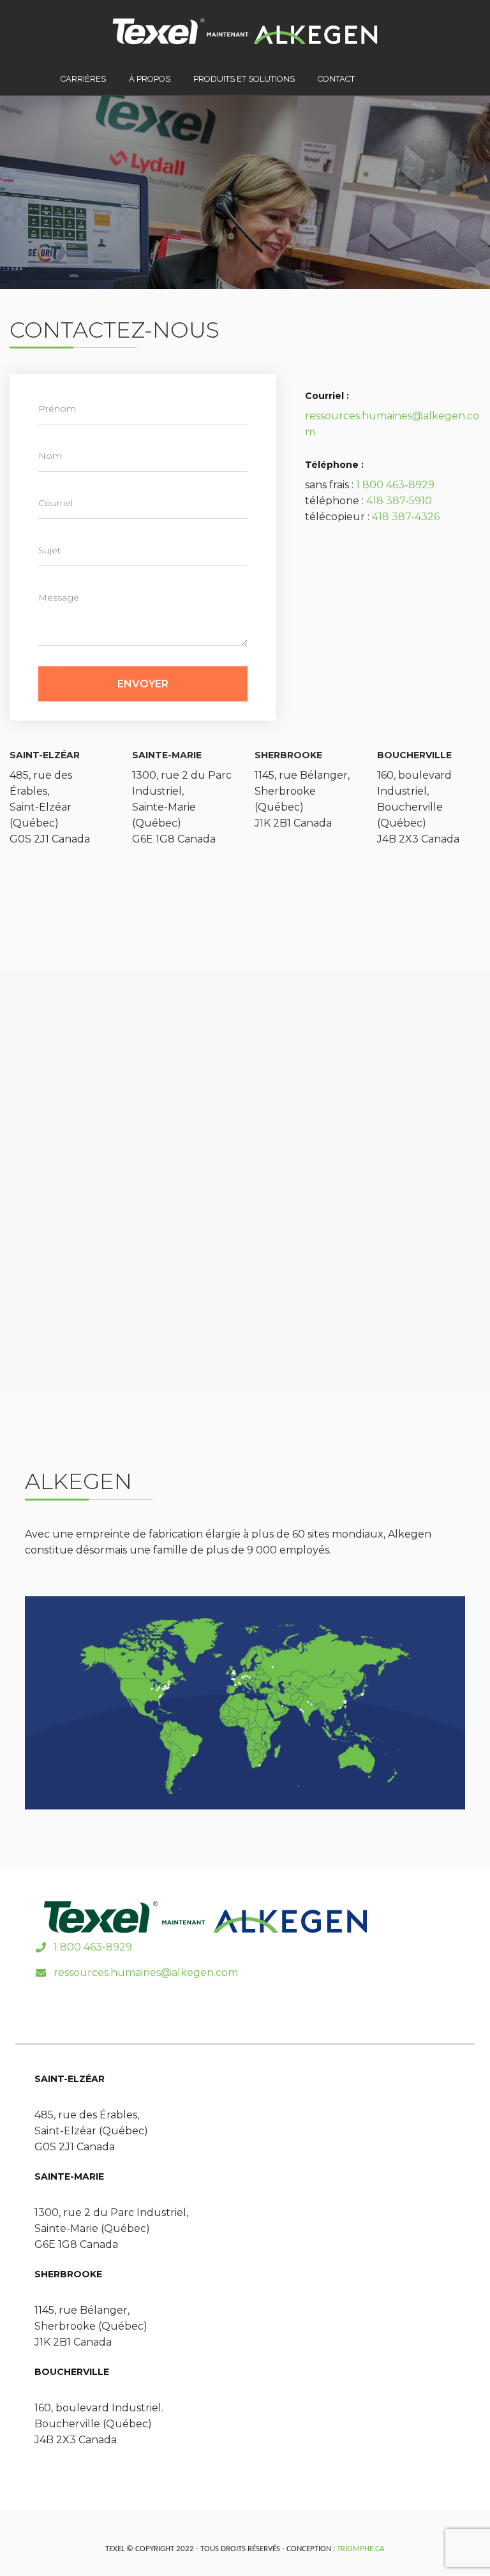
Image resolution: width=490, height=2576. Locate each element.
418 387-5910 (399, 501)
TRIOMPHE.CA (361, 2549)
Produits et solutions (244, 79)
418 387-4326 (406, 517)
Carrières (83, 79)
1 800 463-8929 (395, 485)
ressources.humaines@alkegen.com (146, 1973)
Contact (336, 79)
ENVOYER (143, 684)
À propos (150, 79)
